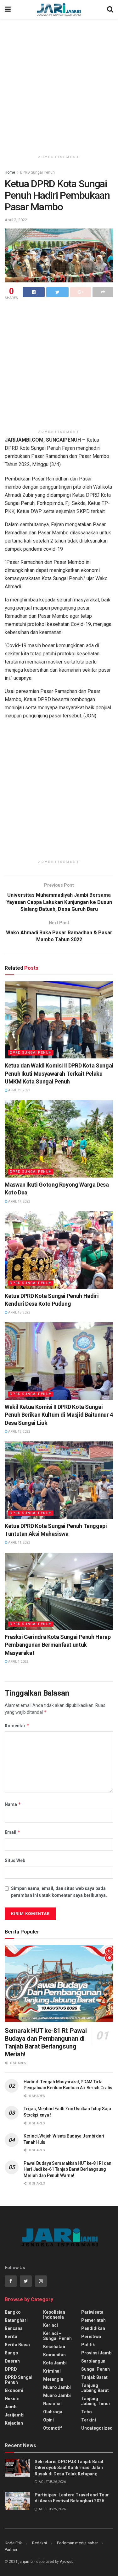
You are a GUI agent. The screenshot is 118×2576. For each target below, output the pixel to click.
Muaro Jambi (57, 2387)
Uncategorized (97, 2428)
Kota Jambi (55, 2363)
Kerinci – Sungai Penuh (57, 2336)
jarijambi (26, 2562)
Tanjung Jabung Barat (95, 2388)
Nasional (52, 2404)
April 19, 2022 (19, 1090)
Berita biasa (17, 2345)
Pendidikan (93, 2328)
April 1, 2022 (18, 1662)
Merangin (53, 2379)
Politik (88, 2345)
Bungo (11, 2353)
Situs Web (15, 1860)
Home (10, 172)
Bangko (13, 2312)
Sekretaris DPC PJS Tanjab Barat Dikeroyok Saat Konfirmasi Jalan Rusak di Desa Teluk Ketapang (69, 2468)
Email (13, 1832)
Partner (11, 2550)
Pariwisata (92, 2312)
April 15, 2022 (19, 1312)
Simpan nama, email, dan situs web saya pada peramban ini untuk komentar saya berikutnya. (59, 1892)
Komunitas (54, 2355)
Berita (11, 2337)
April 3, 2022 (16, 220)
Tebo (87, 2412)
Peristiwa (91, 2337)
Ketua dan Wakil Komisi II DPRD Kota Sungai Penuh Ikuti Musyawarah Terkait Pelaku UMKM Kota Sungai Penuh (59, 1073)
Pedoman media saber (77, 2543)
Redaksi (39, 2543)
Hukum (12, 2399)
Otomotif (53, 2428)
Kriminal (52, 2371)
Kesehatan (54, 2347)
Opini (48, 2420)
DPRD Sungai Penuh (37, 172)
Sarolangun (93, 2361)
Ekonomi (14, 2390)
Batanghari (16, 2320)
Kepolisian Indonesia (54, 2315)
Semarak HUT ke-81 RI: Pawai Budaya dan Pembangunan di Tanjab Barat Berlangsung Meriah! (46, 2042)
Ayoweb (67, 2562)
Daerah (12, 2361)
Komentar (17, 1726)
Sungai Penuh (96, 2369)
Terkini (89, 2420)
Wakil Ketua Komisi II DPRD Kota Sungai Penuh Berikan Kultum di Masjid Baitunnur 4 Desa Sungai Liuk (59, 1415)
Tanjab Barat (94, 2377)
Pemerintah (93, 2320)
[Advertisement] (59, 84)
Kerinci (51, 2325)
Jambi (11, 2407)
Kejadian (14, 2423)
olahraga (53, 2412)
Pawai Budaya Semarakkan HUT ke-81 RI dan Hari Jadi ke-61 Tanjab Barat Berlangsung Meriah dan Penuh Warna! (67, 2169)
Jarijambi (15, 2415)
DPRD (11, 2369)
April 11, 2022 (19, 1542)
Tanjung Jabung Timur (96, 2401)
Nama (13, 1804)
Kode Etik (13, 2543)
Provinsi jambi (97, 2353)
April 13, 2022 (19, 1432)
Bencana (14, 2328)
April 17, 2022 (19, 1201)
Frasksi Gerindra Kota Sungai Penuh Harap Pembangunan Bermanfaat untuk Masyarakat (58, 1645)
